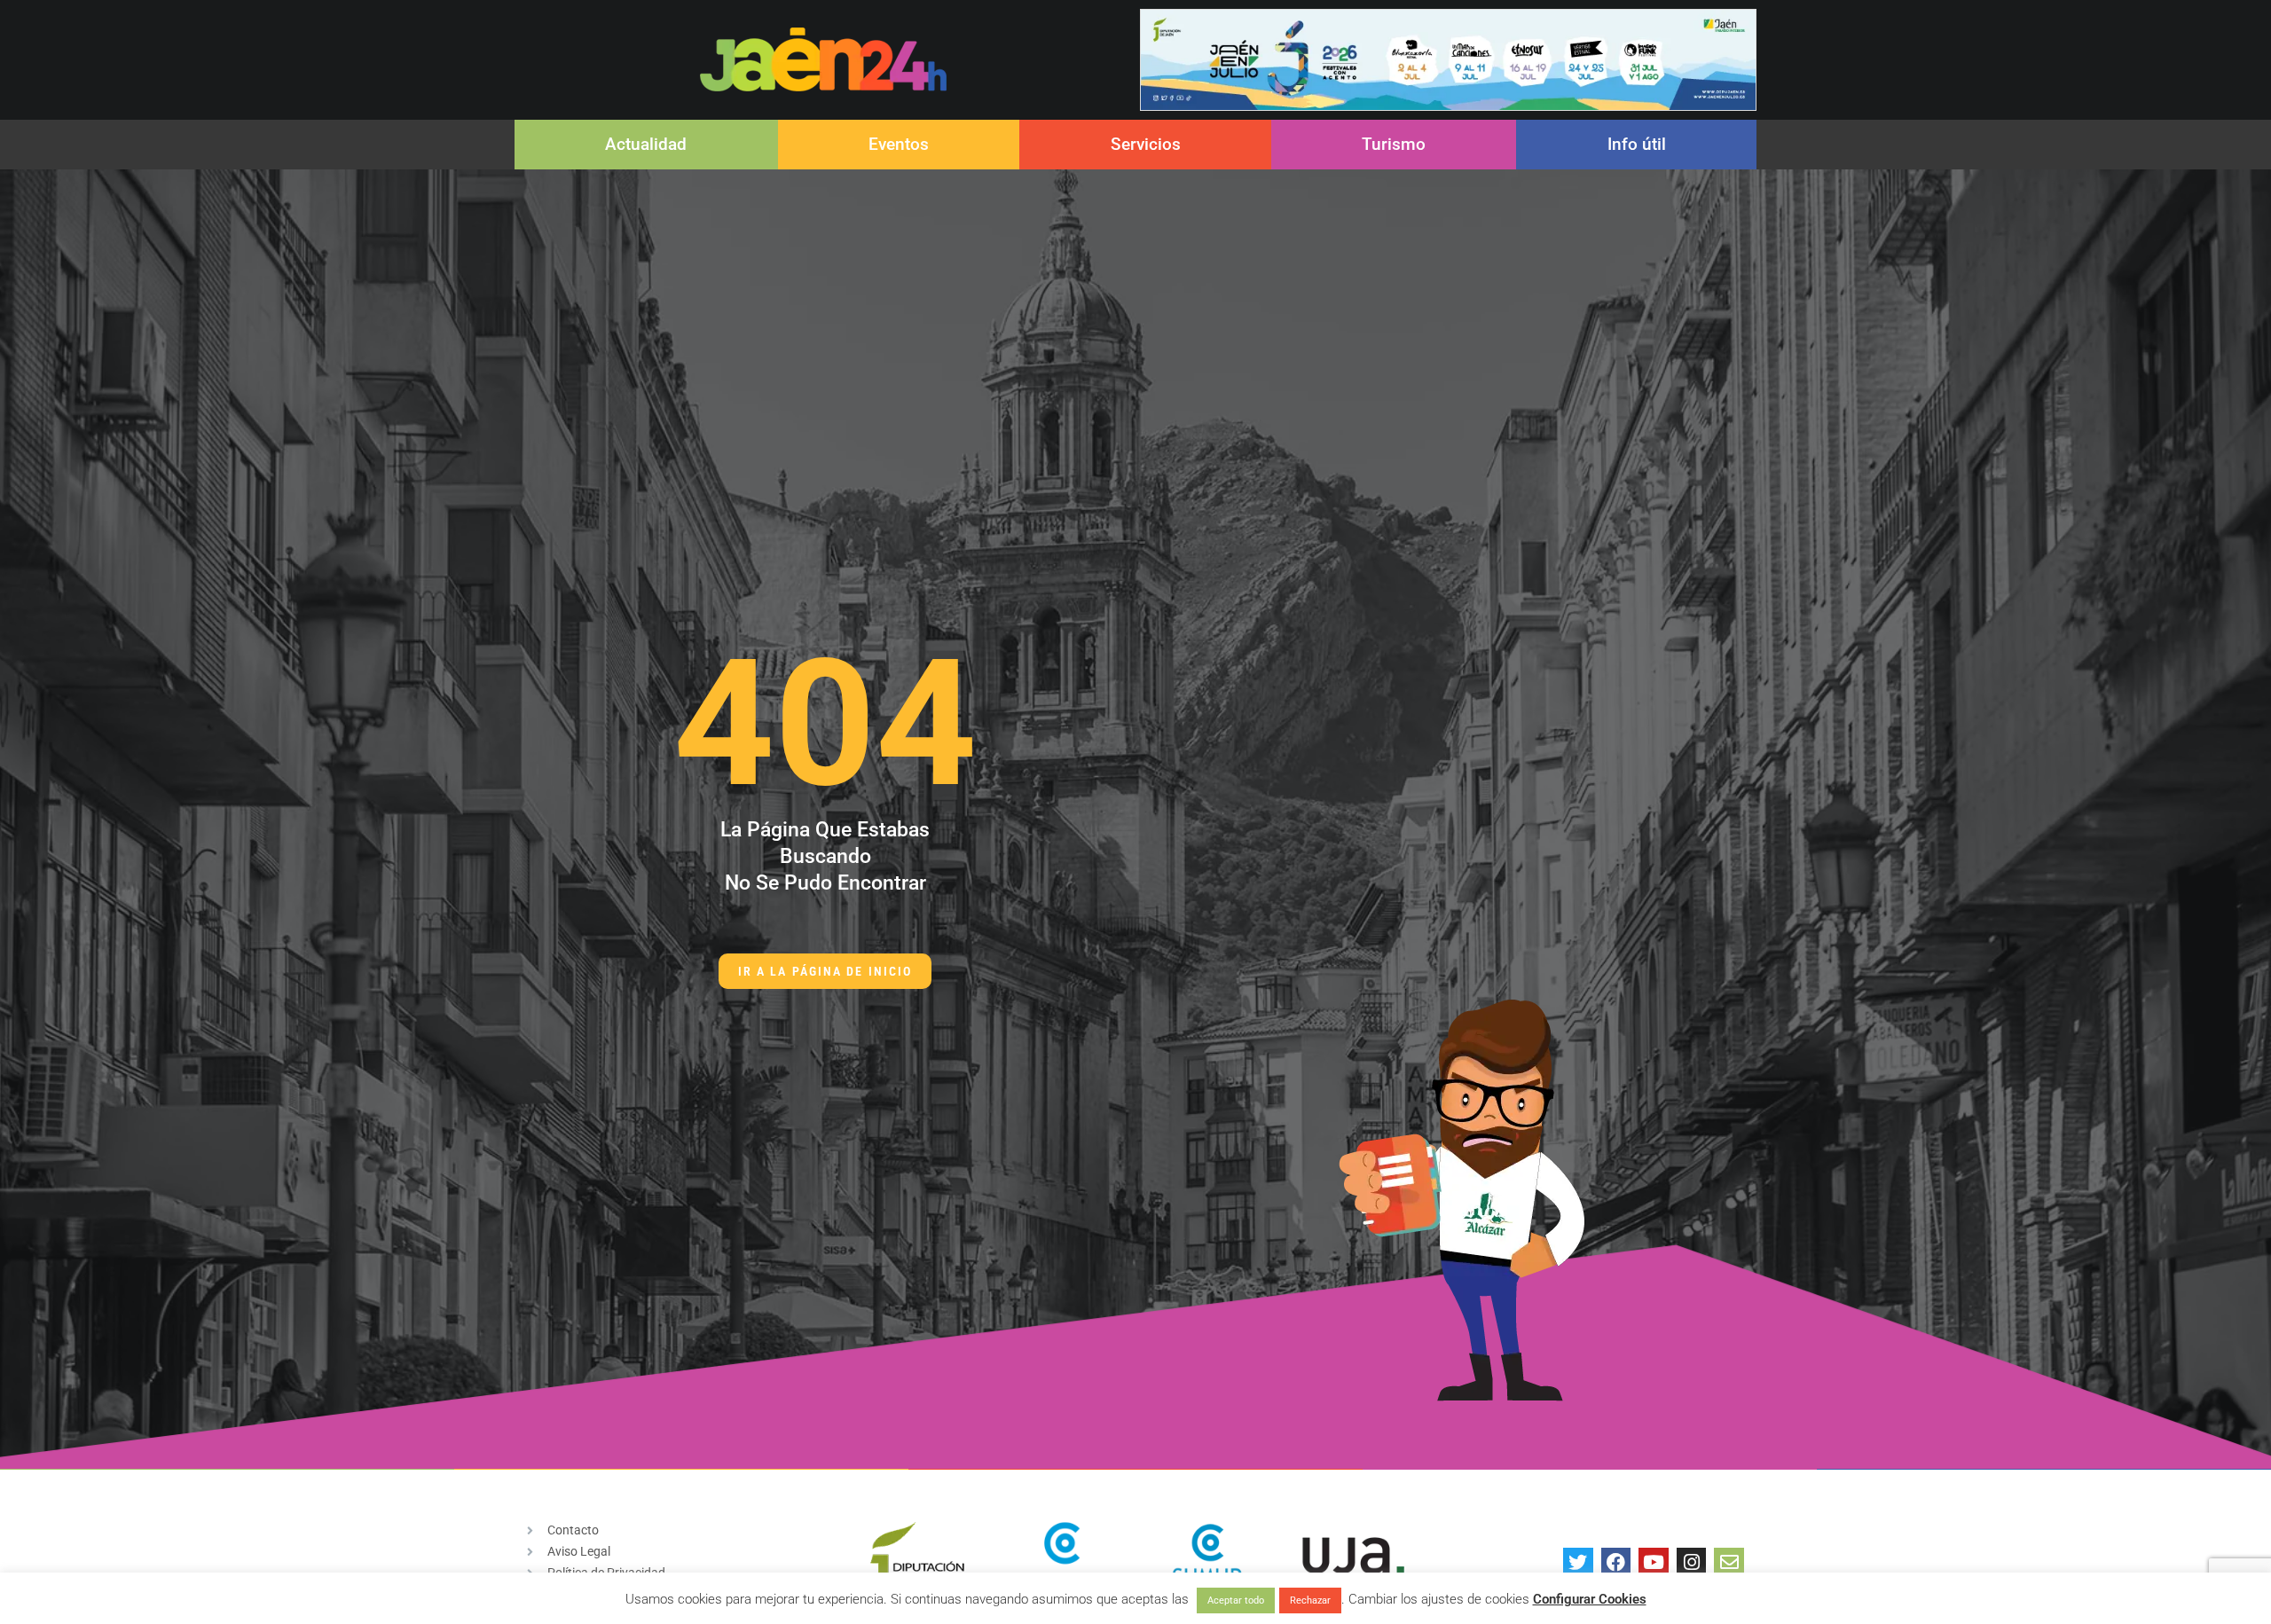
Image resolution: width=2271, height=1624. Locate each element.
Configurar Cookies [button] (1590, 1599)
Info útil (1637, 144)
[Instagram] (1692, 1563)
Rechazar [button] (1310, 1600)
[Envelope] (1729, 1563)
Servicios (1146, 144)
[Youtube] (1654, 1563)
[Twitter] (1578, 1563)
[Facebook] (1616, 1563)
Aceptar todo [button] (1236, 1600)
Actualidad (646, 144)
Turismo (1394, 144)
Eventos (899, 144)
